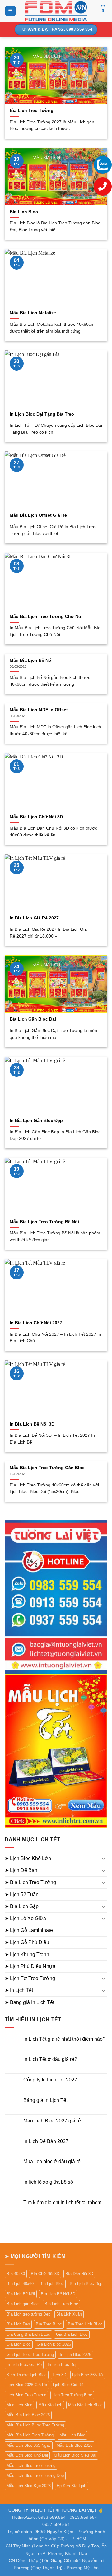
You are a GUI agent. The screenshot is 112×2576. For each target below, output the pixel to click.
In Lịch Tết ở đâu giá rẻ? (50, 2059)
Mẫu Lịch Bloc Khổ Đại (27, 2455)
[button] (10, 11)
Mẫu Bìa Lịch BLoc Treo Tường (35, 2425)
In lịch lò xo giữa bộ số (48, 2182)
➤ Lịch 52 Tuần (22, 1894)
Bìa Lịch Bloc (24, 212)
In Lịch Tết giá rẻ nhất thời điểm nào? (64, 2039)
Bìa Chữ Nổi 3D (45, 2274)
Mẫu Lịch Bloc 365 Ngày (29, 2445)
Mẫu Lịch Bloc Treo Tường (31, 2465)
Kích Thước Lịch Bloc (27, 2375)
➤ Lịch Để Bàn (21, 1870)
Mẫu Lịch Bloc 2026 (75, 2445)
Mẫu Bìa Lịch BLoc (85, 2405)
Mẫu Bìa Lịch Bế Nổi (31, 660)
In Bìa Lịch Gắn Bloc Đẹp (36, 1120)
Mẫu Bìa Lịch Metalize (33, 313)
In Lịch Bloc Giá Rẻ (24, 2364)
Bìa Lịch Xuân (69, 2314)
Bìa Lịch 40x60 (20, 2284)
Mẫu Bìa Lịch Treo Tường (30, 2435)
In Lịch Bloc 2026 (75, 2355)
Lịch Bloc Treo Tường (26, 2395)
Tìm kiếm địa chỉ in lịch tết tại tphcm (62, 2203)
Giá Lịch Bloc (19, 2344)
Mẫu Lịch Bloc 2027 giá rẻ (52, 2121)
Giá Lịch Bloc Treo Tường (30, 2355)
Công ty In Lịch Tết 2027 (50, 2080)
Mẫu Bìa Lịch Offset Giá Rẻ (38, 515)
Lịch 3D (59, 2375)
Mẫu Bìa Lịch (50, 2405)
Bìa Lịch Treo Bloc (61, 2304)
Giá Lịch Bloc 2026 (54, 2344)
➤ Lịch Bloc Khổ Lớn (28, 1858)
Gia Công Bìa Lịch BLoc (28, 2334)
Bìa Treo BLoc (49, 2324)
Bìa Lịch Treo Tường (32, 111)
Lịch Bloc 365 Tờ (88, 2375)
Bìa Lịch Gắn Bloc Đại (33, 1019)
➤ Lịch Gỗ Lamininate (29, 1930)
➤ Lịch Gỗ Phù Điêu (27, 1942)
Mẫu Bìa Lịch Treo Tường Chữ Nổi (46, 617)
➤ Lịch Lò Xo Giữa (25, 1918)
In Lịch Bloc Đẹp (63, 2364)
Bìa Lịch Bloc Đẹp (86, 2284)
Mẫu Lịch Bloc (72, 2435)
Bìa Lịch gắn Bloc (23, 2304)
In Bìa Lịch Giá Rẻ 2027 (34, 918)
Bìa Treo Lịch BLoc (85, 2324)
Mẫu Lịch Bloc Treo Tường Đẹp (35, 2475)
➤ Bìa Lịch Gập (22, 1906)
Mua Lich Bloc (19, 2405)
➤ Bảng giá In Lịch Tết (29, 2002)
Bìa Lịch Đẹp (18, 2324)
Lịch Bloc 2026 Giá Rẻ (27, 2385)
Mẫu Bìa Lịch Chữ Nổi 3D (36, 817)
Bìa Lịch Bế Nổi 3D (58, 2294)
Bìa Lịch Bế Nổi (21, 2294)
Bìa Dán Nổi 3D (79, 2274)
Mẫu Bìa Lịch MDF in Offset (39, 710)
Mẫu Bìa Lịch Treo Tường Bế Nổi (44, 1222)
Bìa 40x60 (16, 2274)
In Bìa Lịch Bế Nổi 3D (32, 1424)
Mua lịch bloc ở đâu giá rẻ (52, 2161)
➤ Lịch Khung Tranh (27, 1954)
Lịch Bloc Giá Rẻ (68, 2385)
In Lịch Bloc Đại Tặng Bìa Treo (42, 414)
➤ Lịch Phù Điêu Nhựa (30, 1966)
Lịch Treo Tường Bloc (72, 2395)
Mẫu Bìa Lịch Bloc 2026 (28, 2415)
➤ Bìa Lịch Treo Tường (30, 1882)
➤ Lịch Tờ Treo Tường (30, 1978)
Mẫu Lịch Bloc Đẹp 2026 (29, 2486)
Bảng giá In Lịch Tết (45, 2100)
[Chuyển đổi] (104, 1858)
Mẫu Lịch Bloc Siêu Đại (75, 2455)
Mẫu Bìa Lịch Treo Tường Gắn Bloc (47, 1468)
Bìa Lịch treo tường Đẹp (28, 2314)
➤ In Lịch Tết (19, 1990)
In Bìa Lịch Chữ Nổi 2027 (36, 1323)
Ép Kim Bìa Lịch (71, 2486)
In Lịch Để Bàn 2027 (46, 2141)
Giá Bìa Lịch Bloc (72, 2334)
